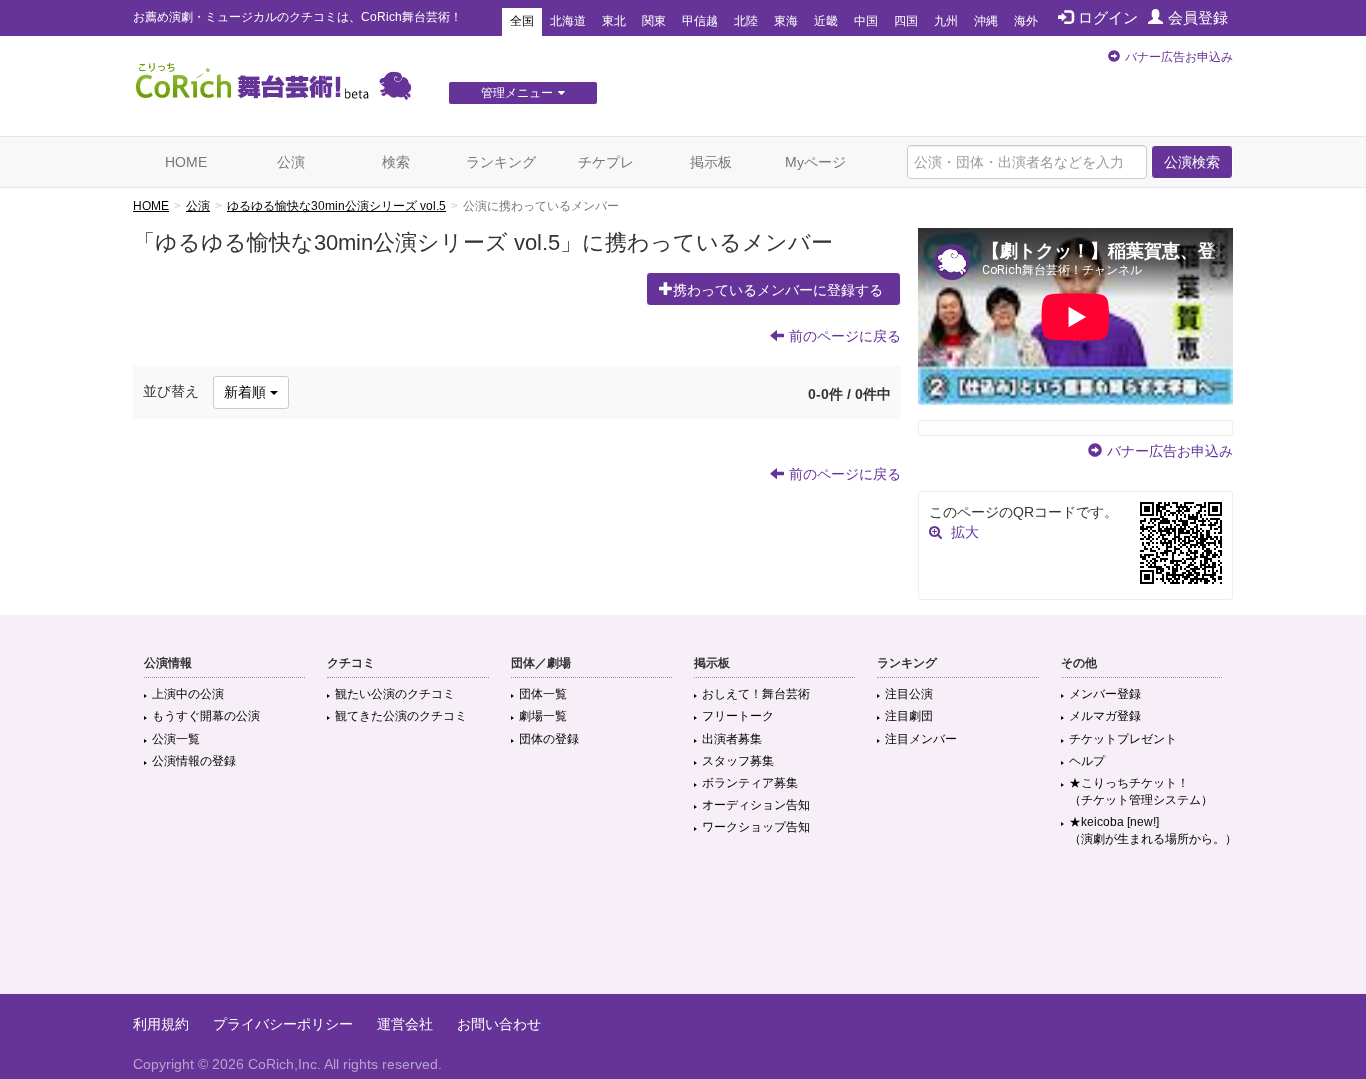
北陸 (746, 21)
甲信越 (700, 21)
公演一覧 (176, 739)
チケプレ (606, 162)
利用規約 (161, 1024)
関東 (654, 21)
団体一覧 (543, 694)
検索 (396, 162)
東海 (786, 21)
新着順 (247, 392)
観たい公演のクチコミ (395, 694)
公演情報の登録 (194, 761)
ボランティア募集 (750, 783)
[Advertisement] (683, 929)
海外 (1026, 21)
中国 (866, 21)
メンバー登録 (1105, 694)
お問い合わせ (499, 1024)
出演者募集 (732, 739)
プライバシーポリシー (283, 1024)
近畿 (826, 21)
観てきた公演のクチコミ (401, 716)
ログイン (1108, 17)
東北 (614, 21)
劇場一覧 (543, 716)
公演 (291, 162)
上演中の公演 (188, 694)
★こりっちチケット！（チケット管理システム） (1141, 791)
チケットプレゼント (1123, 739)
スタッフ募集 (738, 761)
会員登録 (1198, 17)
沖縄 (986, 21)
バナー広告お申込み (1179, 57)
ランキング (501, 162)
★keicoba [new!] (1153, 830)
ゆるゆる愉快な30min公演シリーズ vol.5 (336, 206)
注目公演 (909, 694)
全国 (522, 21)
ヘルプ (1087, 761)
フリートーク (738, 716)
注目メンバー (921, 739)
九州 (946, 21)
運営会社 (405, 1024)
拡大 (965, 532)
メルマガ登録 (1105, 716)
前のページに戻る (845, 336)
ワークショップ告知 (756, 827)
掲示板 (711, 162)
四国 (906, 21)
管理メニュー (517, 93)
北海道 (568, 21)
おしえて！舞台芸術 (756, 694)
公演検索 (1192, 162)
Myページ (815, 162)
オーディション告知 (756, 805)
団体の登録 (549, 739)
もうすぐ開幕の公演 (206, 716)
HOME (186, 162)
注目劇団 (909, 716)
